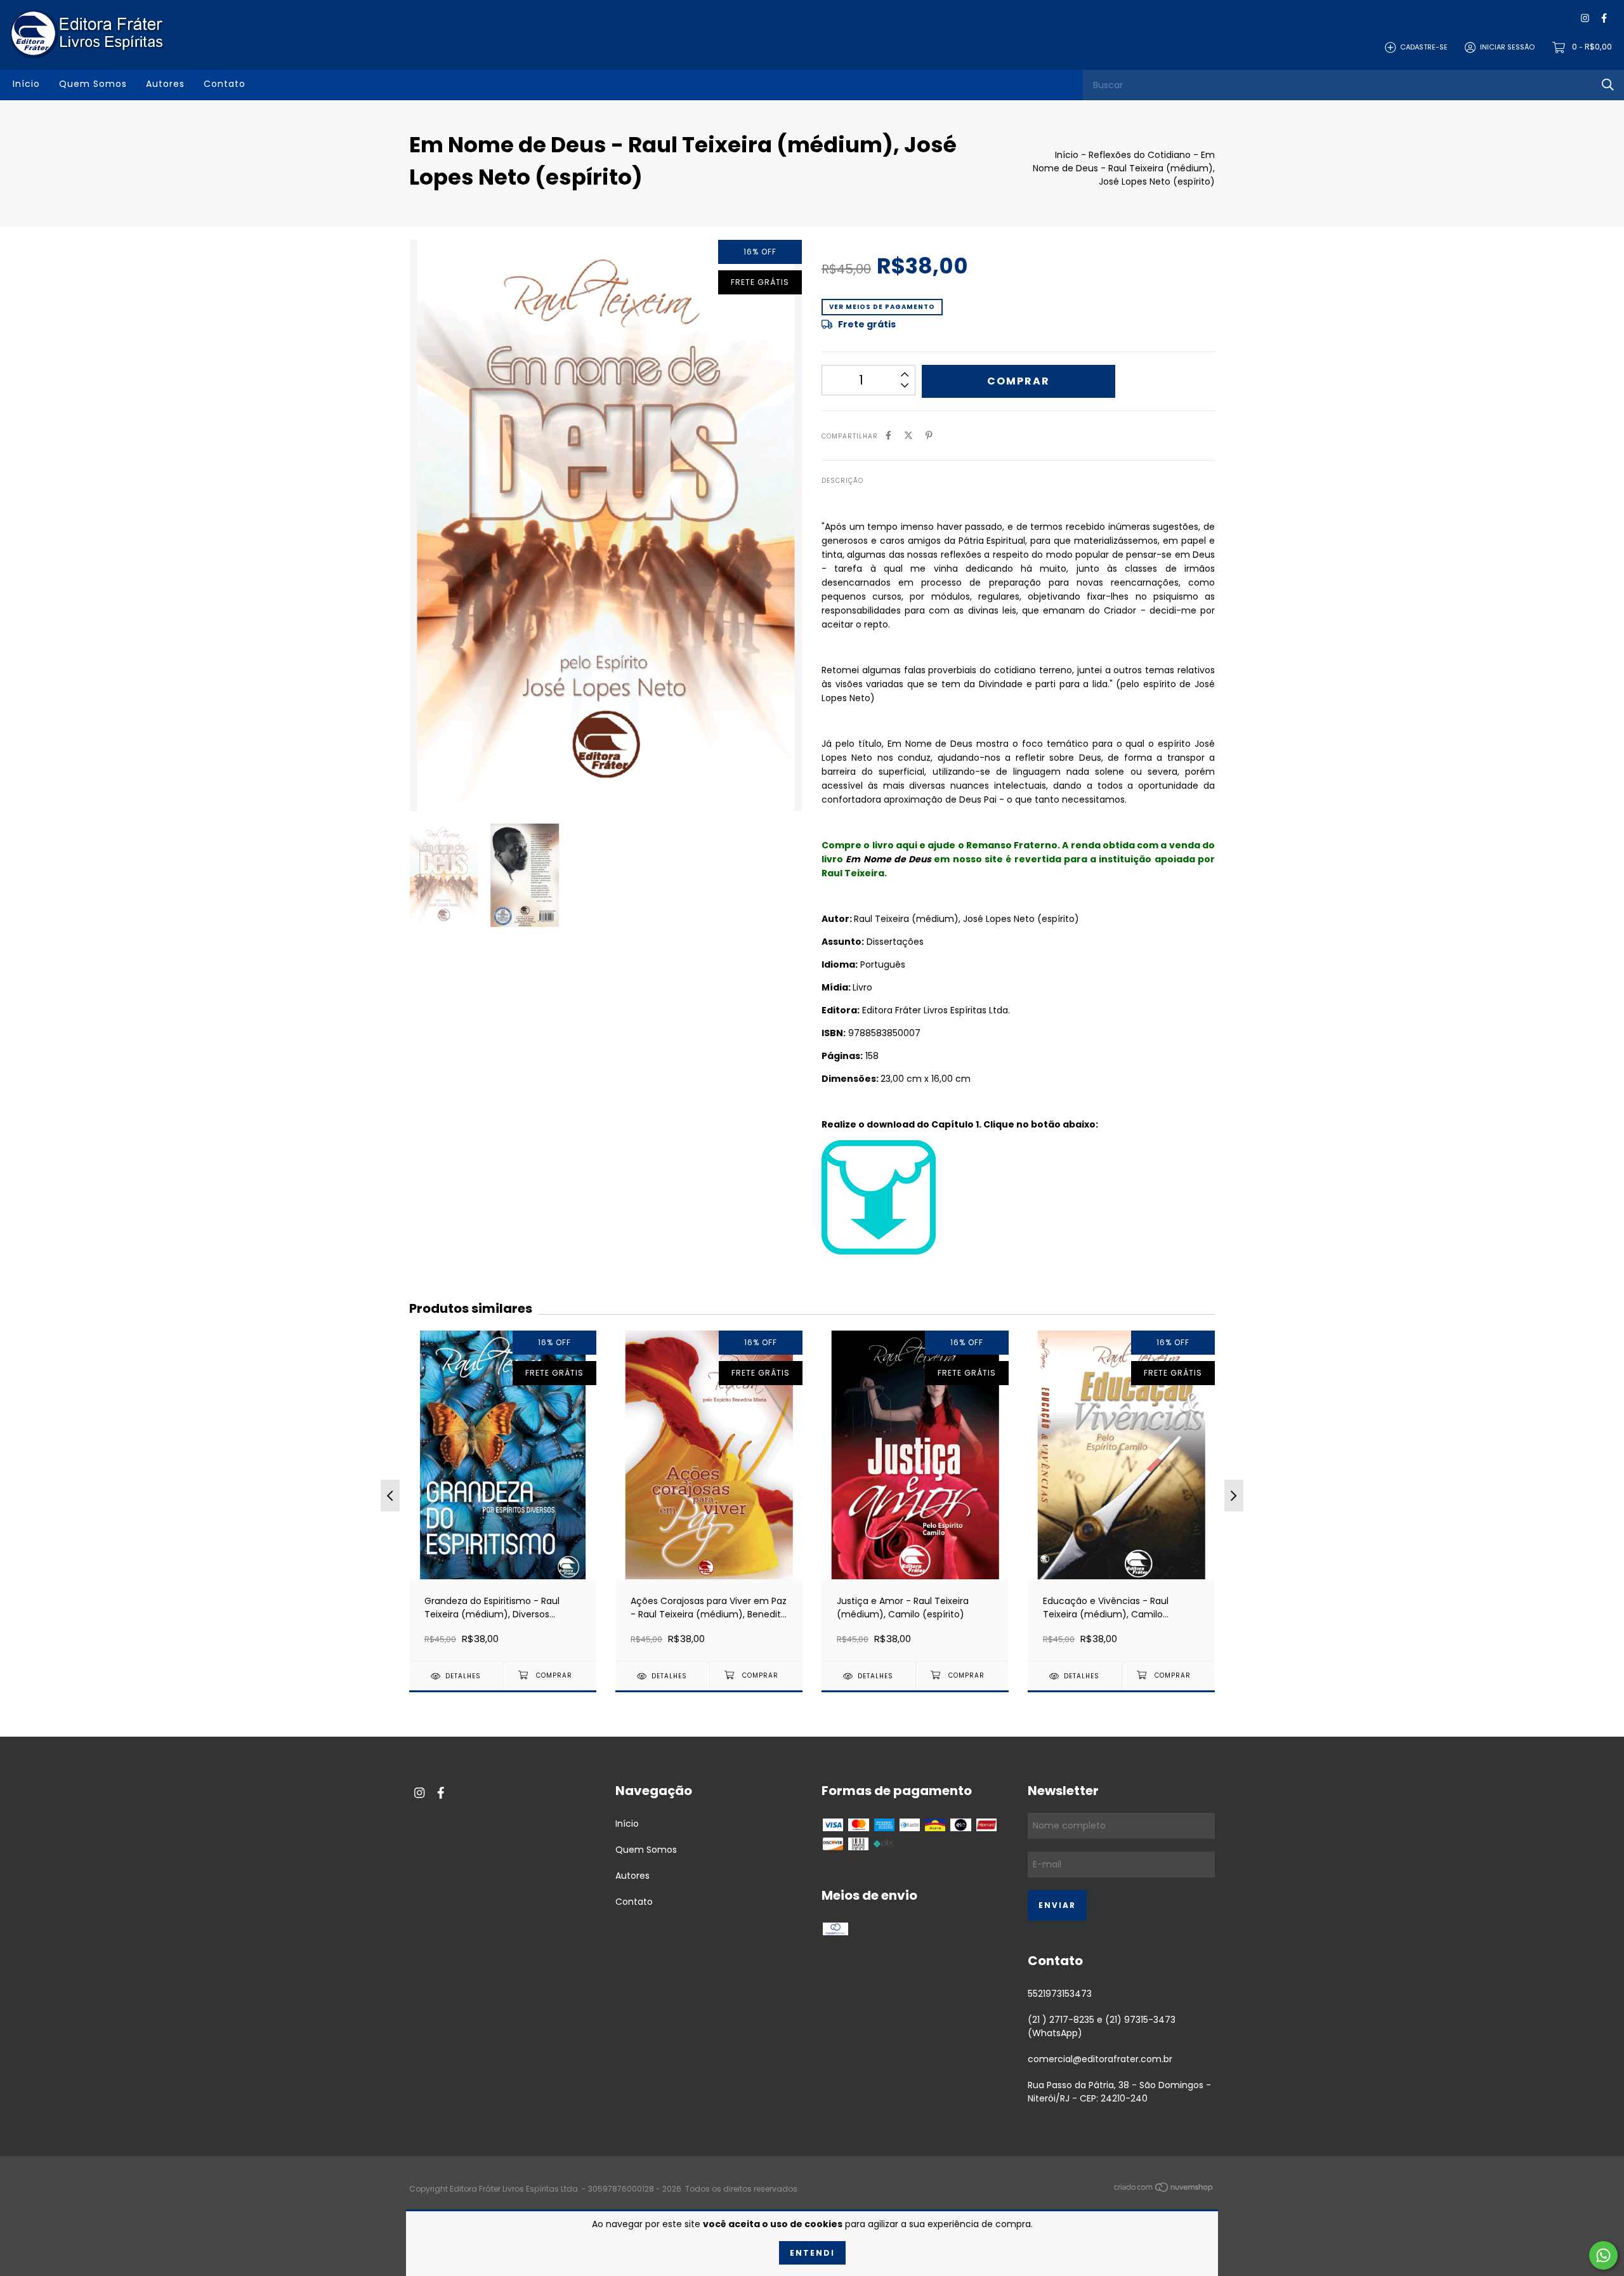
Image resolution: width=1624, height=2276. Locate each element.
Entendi (812, 2253)
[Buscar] (1608, 85)
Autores (165, 84)
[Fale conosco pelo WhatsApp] (1603, 2255)
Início (26, 84)
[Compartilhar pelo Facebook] (888, 436)
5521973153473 (1060, 1994)
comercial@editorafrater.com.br (1100, 2059)
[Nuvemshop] (1164, 2190)
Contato (225, 84)
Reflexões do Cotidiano (1140, 155)
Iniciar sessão (1507, 47)
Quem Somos (93, 84)
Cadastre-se (1424, 47)
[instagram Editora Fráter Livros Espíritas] (1585, 19)
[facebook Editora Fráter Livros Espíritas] (1604, 19)
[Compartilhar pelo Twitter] (908, 436)
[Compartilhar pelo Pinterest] (929, 436)
